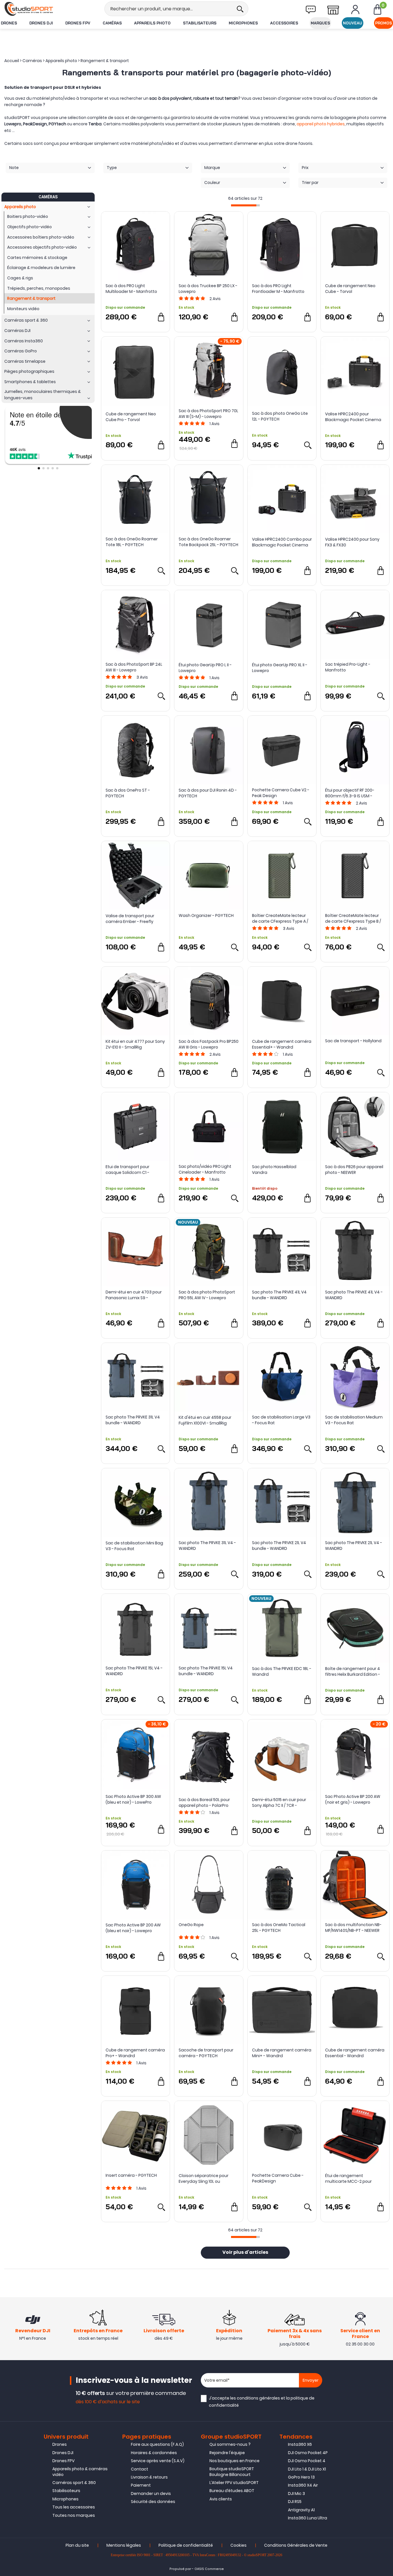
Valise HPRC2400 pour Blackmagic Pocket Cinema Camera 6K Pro (353, 417)
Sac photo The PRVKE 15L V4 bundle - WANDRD (206, 1671)
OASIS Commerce (209, 2569)
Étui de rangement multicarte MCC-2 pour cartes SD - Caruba (348, 2178)
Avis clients (221, 2499)
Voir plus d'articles (245, 2253)
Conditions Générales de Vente (296, 2545)
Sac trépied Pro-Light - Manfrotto (348, 667)
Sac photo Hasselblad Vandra (274, 1170)
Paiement (141, 2485)
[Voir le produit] (308, 445)
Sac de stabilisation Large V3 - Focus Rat (281, 1420)
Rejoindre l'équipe (227, 2453)
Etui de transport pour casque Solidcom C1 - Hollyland (127, 1170)
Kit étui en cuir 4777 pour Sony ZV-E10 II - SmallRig (135, 1044)
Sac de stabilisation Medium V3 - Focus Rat (354, 1420)
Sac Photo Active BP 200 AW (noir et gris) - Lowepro (353, 1799)
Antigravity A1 (301, 2510)
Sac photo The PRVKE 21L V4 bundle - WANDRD (279, 1546)
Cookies (239, 2545)
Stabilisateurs (200, 23)
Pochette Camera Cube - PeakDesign (278, 2178)
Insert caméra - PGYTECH (131, 2175)
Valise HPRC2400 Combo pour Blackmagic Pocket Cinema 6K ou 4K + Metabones (282, 542)
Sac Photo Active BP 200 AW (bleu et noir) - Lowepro (133, 1928)
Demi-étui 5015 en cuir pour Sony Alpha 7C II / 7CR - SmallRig (279, 1803)
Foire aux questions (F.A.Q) (157, 2444)
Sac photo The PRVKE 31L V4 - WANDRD (207, 1546)
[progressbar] (245, 205)
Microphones (243, 23)
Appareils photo (152, 23)
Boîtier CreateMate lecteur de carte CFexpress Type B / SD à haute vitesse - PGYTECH (355, 918)
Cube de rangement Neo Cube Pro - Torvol (131, 417)
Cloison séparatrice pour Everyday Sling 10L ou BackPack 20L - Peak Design (206, 2178)
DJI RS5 (295, 2502)
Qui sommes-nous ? (230, 2444)
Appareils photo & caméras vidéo (80, 2472)
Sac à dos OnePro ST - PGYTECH (128, 793)
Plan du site (77, 2545)
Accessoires (284, 23)
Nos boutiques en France (234, 2461)
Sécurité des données (153, 2502)
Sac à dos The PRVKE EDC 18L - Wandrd (282, 1671)
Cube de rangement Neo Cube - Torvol (350, 289)
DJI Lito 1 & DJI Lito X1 (307, 2469)
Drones (9, 23)
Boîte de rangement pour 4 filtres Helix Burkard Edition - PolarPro (353, 1671)
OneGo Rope (191, 1925)
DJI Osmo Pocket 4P (308, 2453)
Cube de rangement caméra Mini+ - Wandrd (282, 2053)
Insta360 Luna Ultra (308, 2518)
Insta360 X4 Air (303, 2485)
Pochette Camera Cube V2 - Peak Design (281, 793)
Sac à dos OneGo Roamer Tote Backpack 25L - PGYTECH (208, 542)
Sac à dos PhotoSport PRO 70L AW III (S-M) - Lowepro (208, 414)
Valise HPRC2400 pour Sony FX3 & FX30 (352, 542)
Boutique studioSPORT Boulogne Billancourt (232, 2472)
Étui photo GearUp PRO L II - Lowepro (205, 668)
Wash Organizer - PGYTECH (206, 915)
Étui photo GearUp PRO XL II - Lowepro (280, 668)
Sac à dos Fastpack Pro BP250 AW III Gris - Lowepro (209, 1044)
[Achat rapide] (161, 317)
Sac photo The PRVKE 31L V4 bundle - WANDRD (133, 1420)
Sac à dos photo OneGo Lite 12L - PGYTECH (280, 416)
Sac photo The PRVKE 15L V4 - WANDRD (134, 1671)
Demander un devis (151, 2494)
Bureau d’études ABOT (232, 2491)
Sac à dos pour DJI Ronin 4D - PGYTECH (208, 793)
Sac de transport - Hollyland (353, 1041)
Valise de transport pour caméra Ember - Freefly (130, 919)
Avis (215, 299)
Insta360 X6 (300, 2444)
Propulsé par (180, 2569)
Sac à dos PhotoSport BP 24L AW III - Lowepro (134, 667)
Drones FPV (78, 23)
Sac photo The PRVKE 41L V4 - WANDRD (354, 1295)
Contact (140, 2469)
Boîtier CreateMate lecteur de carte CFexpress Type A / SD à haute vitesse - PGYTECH (282, 918)
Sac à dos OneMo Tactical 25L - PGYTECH (279, 1928)
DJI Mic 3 (296, 2494)
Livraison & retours (149, 2477)
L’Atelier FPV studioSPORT (234, 2483)
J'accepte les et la (262, 2402)
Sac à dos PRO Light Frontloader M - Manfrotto (278, 289)
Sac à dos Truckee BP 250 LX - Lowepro (208, 289)
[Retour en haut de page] (386, 1797)
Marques (320, 23)
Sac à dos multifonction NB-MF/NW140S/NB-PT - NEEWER (353, 1928)
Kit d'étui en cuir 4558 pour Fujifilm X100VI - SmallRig (205, 1420)
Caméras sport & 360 (74, 2483)
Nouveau (353, 23)
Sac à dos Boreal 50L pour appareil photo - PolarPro (204, 1803)
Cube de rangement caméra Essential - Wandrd (355, 2053)
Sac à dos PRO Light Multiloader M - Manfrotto (131, 289)
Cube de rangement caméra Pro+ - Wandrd (135, 2053)
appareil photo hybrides (321, 124)
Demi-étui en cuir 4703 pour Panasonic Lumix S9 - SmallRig (134, 1295)
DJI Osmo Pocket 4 (307, 2461)
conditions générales (258, 2398)
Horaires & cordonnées (154, 2453)
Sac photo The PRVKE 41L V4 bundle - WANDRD (279, 1295)
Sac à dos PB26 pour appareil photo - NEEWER (354, 1170)
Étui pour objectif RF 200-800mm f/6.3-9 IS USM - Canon (350, 793)
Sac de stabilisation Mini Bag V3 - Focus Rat (134, 1546)
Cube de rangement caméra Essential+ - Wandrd (282, 1044)
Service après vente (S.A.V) (158, 2461)
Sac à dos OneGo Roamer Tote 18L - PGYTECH (132, 542)
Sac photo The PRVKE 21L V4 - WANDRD (354, 1546)
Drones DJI (41, 23)
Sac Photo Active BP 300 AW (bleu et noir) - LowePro (133, 1799)
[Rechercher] (240, 9)
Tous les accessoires (74, 2507)
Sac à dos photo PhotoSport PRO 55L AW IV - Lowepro (207, 1295)
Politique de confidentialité (186, 2545)
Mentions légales (124, 2545)
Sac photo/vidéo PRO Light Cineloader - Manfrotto (205, 1169)
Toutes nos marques (74, 2515)
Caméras (112, 23)
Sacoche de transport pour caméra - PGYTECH (206, 2053)
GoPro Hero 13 (301, 2477)
